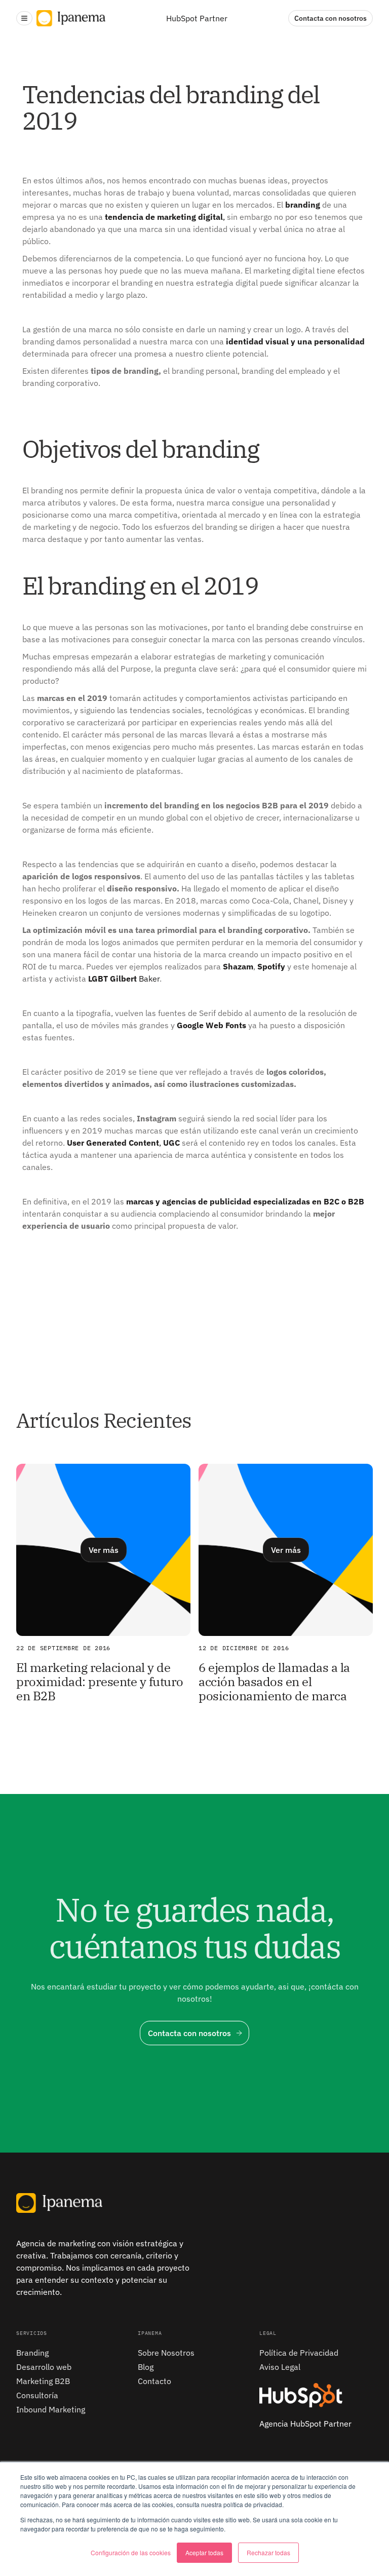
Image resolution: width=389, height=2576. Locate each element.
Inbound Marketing (51, 2409)
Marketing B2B (43, 2381)
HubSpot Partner (197, 18)
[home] (71, 18)
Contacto (154, 2381)
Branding (32, 2353)
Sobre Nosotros (166, 2353)
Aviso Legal (280, 2367)
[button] (24, 18)
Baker (124, 979)
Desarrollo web (44, 2367)
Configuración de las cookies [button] (131, 2552)
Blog (146, 2367)
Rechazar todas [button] (268, 2552)
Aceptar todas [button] (204, 2552)
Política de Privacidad (299, 2353)
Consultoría (37, 2395)
